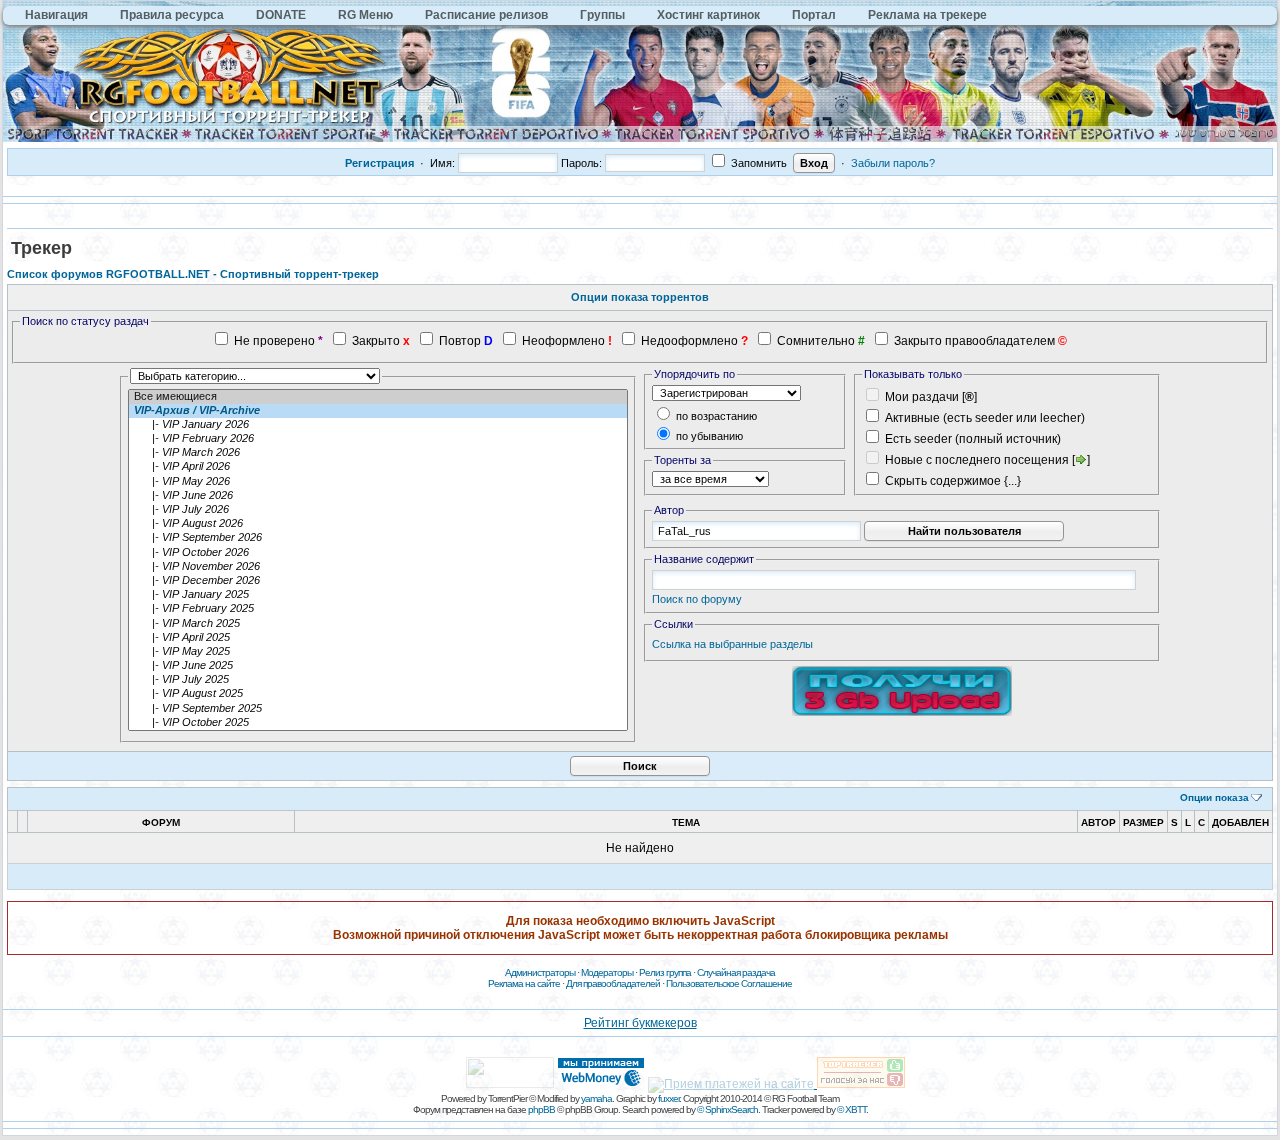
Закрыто (376, 341)
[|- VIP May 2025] (378, 652)
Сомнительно (816, 341)
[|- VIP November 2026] (378, 567)
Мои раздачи (922, 397)
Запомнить (757, 163)
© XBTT (851, 1109)
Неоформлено (563, 341)
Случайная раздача (736, 972)
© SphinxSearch (727, 1109)
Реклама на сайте (524, 983)
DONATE (281, 15)
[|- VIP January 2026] (378, 425)
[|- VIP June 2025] (378, 666)
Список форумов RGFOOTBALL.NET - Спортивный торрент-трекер (193, 274)
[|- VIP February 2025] (378, 609)
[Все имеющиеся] (378, 397)
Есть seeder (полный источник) (973, 439)
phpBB (541, 1109)
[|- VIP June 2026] (378, 496)
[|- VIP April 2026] (378, 467)
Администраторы (540, 972)
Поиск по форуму (697, 599)
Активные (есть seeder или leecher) (985, 418)
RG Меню (365, 15)
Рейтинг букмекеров (640, 1023)
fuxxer (668, 1098)
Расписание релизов (486, 15)
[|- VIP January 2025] (378, 595)
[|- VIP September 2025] (378, 709)
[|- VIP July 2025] (378, 680)
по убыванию (708, 436)
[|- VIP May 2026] (378, 482)
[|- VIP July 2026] (378, 510)
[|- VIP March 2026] (378, 453)
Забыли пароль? (893, 163)
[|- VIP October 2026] (378, 553)
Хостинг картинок (708, 15)
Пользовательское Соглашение (729, 983)
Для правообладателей (613, 983)
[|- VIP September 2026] (378, 538)
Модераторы (607, 972)
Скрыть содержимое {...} (951, 481)
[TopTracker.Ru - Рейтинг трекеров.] (861, 1084)
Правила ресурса (172, 15)
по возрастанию (715, 416)
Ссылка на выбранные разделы (732, 644)
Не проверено (274, 341)
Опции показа (1214, 797)
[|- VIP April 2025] (378, 638)
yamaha (596, 1098)
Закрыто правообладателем (974, 341)
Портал (814, 15)
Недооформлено (689, 341)
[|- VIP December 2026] (378, 581)
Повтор (460, 341)
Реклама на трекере (927, 15)
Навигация (56, 15)
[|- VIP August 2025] (378, 694)
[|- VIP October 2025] (378, 723)
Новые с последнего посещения (977, 460)
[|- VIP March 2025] (378, 624)
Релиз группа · (668, 972)
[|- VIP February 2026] (378, 439)
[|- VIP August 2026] (378, 524)
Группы (602, 15)
